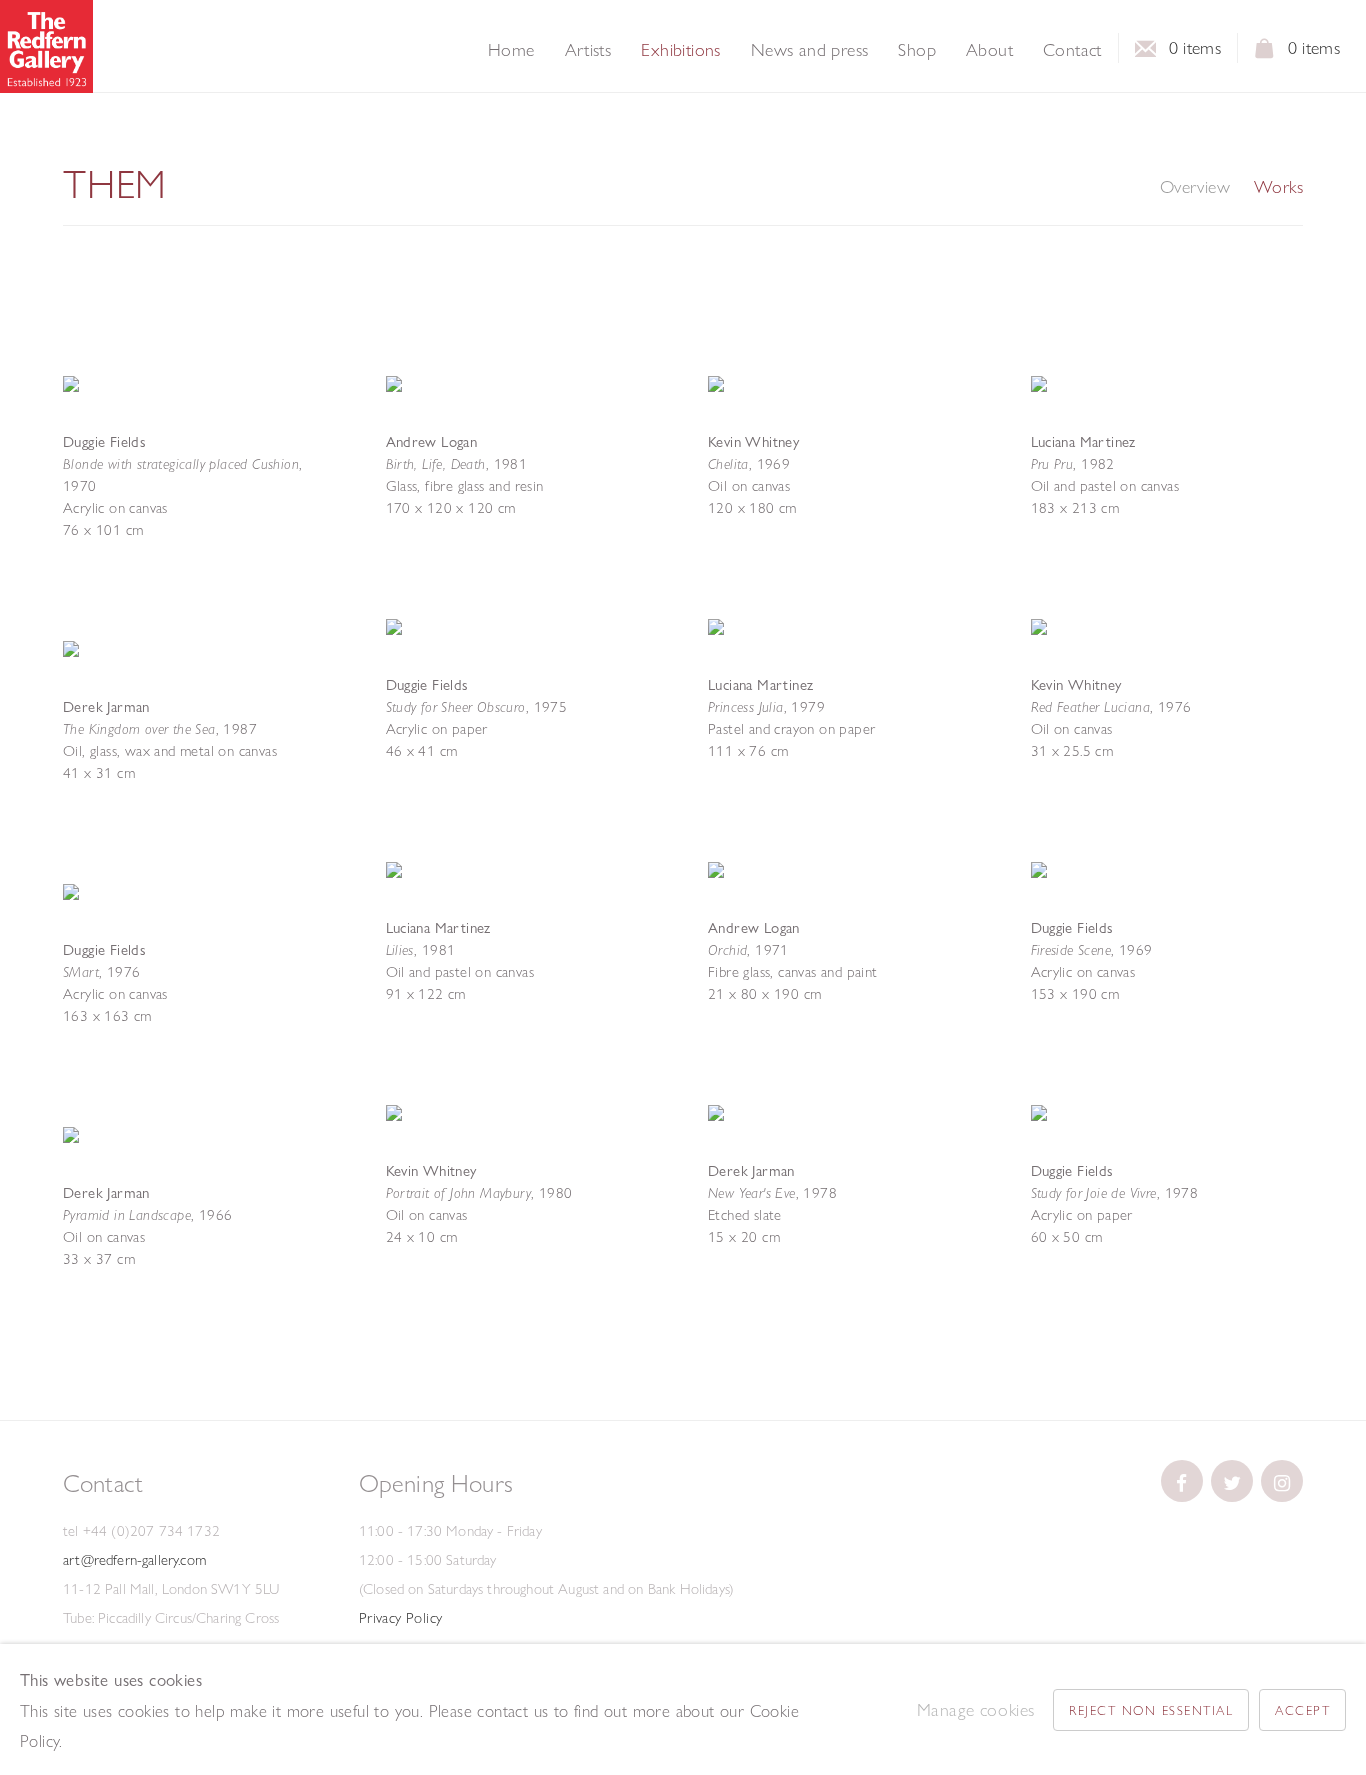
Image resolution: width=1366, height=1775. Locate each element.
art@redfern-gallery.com (134, 1560)
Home (511, 50)
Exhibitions (680, 50)
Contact (1072, 50)
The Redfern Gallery (46, 46)
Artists (588, 50)
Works (1278, 187)
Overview (1195, 187)
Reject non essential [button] (1151, 1710)
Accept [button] (1302, 1710)
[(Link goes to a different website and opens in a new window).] (1182, 1481)
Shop (917, 50)
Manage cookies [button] (976, 1709)
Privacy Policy (401, 1618)
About (989, 50)
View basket (1265, 54)
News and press (810, 50)
